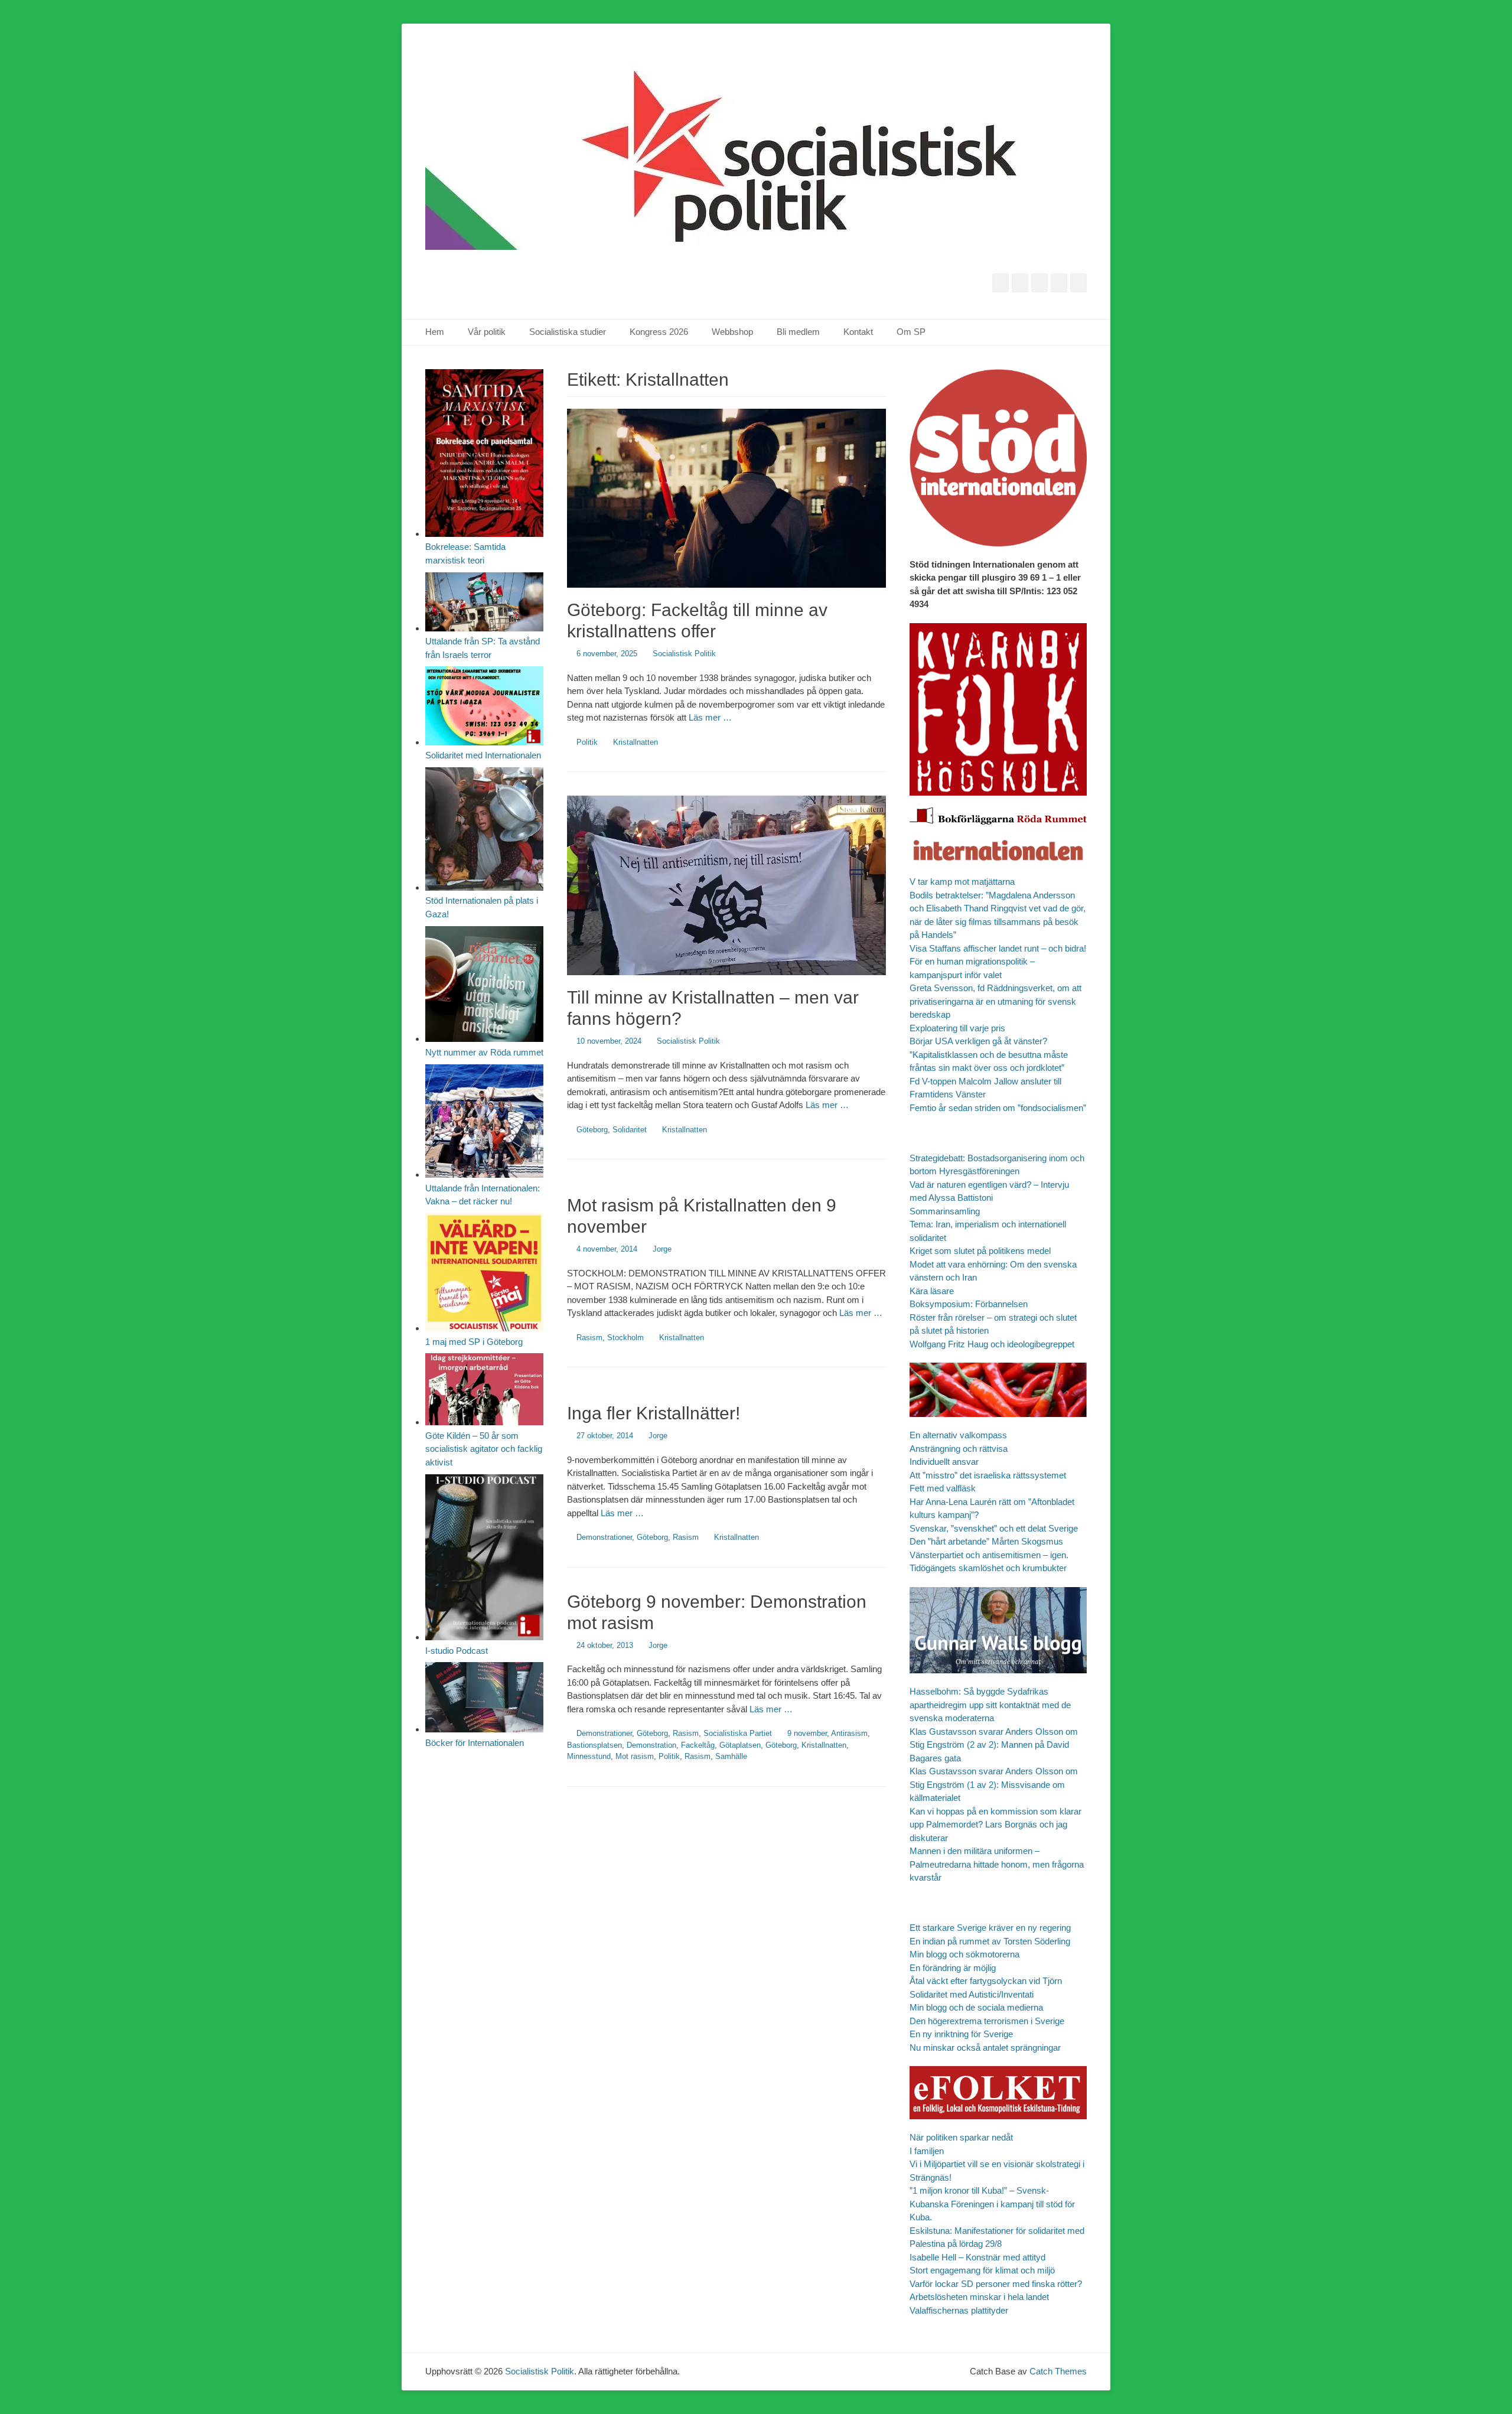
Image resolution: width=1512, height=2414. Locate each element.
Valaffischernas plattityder (959, 2310)
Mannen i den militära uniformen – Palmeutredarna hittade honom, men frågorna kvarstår (997, 1864)
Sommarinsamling (945, 1211)
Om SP (911, 332)
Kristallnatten (636, 742)
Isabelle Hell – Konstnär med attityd (977, 2257)
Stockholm (625, 1338)
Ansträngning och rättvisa (959, 1449)
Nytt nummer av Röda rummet (484, 1052)
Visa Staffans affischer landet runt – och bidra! (998, 948)
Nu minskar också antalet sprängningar (985, 2047)
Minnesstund (589, 1756)
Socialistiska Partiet (738, 1733)
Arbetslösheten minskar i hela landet (979, 2297)
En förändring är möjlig (953, 1968)
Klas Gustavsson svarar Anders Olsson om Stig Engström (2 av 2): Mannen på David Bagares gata (994, 1745)
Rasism (589, 1338)
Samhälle (731, 1756)
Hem (435, 332)
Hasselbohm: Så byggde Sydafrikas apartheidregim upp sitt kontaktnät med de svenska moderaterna (990, 1705)
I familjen (927, 2151)
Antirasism (849, 1733)
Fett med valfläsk (943, 1488)
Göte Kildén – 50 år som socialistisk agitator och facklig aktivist (484, 1449)
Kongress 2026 (659, 332)
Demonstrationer (604, 1537)
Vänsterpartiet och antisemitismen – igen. (989, 1555)
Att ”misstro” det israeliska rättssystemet (988, 1475)
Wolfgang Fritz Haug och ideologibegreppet (992, 1344)
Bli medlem (798, 332)
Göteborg (592, 1130)
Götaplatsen (740, 1745)
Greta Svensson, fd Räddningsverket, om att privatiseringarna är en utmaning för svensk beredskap (995, 1001)
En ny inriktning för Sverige (961, 2034)
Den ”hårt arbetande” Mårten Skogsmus (986, 1541)
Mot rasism (635, 1756)
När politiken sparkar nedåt (961, 2137)
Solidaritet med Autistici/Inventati (972, 1994)
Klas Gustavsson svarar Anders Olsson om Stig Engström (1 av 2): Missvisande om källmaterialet (994, 1784)
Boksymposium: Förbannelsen (969, 1304)
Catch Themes (1058, 2371)
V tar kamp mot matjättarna (962, 882)
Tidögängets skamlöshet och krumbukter (988, 1568)
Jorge (662, 1249)
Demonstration (651, 1745)
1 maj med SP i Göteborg (474, 1342)
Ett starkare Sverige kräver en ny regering (990, 1928)
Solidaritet (630, 1130)
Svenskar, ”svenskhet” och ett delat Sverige (994, 1528)
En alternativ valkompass (959, 1435)
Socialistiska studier (568, 332)
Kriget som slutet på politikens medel (980, 1251)
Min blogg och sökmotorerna (964, 1954)
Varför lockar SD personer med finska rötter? (996, 2284)
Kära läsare (932, 1291)
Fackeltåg (698, 1745)
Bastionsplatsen (594, 1745)
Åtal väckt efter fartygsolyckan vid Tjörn (986, 1981)
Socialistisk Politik (684, 654)
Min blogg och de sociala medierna (976, 2007)
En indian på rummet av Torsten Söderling (990, 1941)
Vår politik (487, 332)
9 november (807, 1733)
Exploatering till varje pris (957, 1028)
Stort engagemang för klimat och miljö (982, 2270)
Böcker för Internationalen (475, 1743)
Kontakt (858, 332)
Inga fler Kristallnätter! (654, 1413)
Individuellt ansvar (944, 1462)
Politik (587, 742)
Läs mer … (710, 717)
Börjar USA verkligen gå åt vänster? (978, 1041)
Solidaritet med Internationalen (483, 755)
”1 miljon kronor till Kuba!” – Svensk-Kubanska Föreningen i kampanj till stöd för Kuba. (992, 2204)
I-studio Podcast (457, 1651)
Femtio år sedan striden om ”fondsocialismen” (998, 1108)
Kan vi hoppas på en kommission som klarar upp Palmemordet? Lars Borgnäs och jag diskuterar (995, 1825)
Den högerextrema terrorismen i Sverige (987, 2021)
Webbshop (732, 332)
